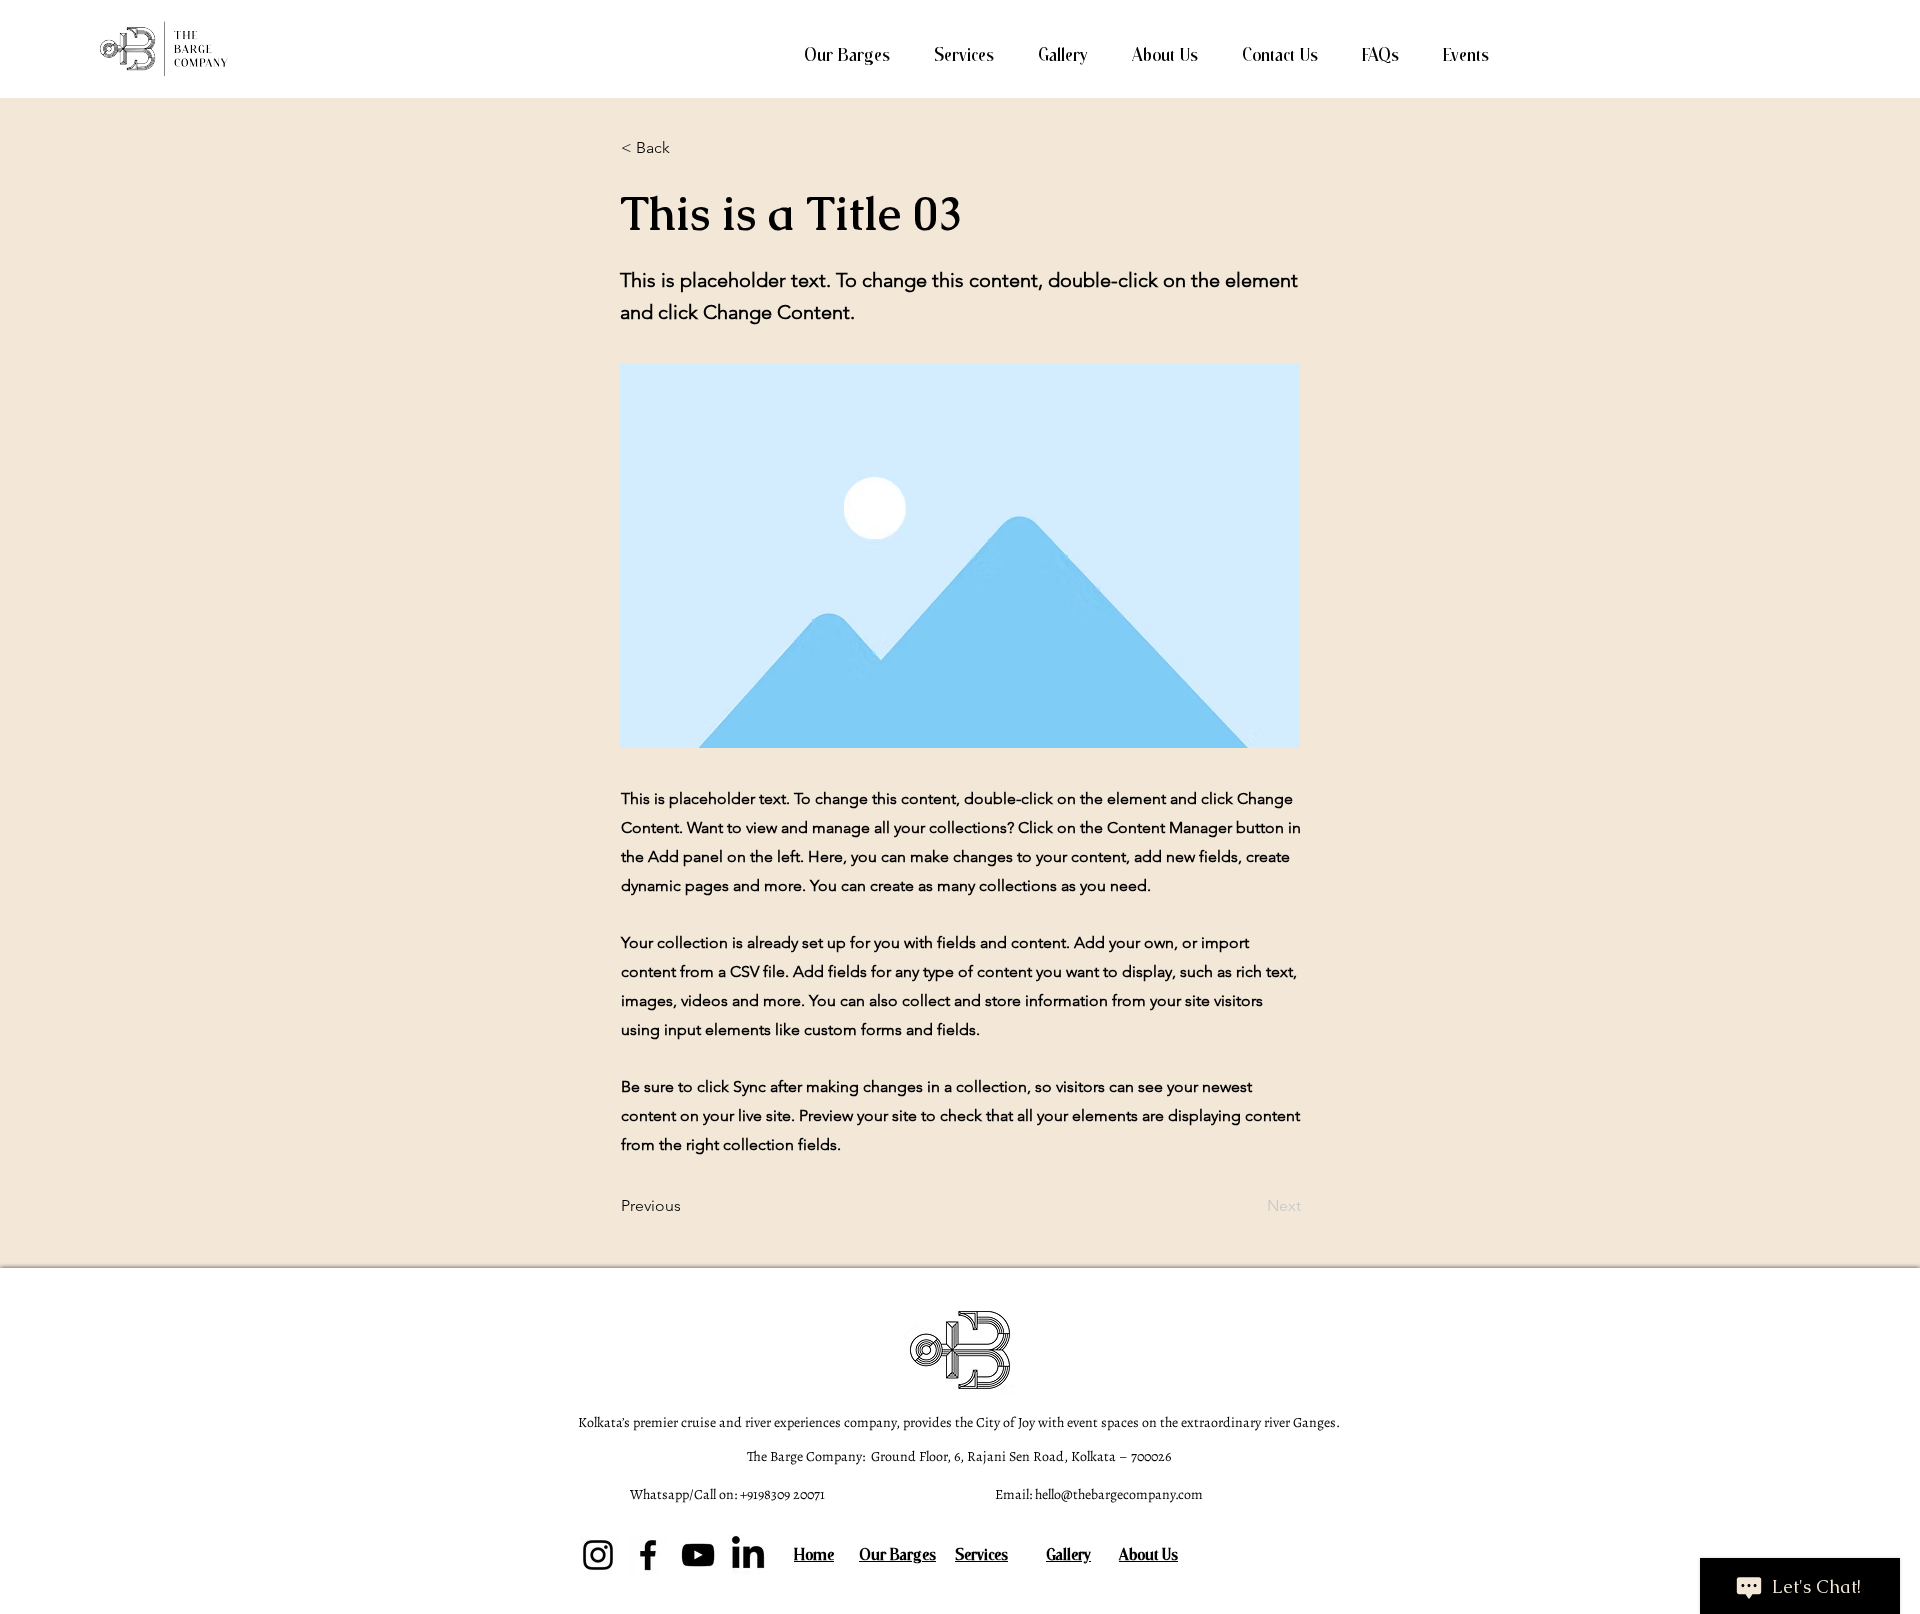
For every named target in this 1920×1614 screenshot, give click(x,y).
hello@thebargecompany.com (1119, 1494)
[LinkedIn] (748, 1555)
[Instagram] (598, 1555)
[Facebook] (648, 1555)
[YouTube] (698, 1555)
